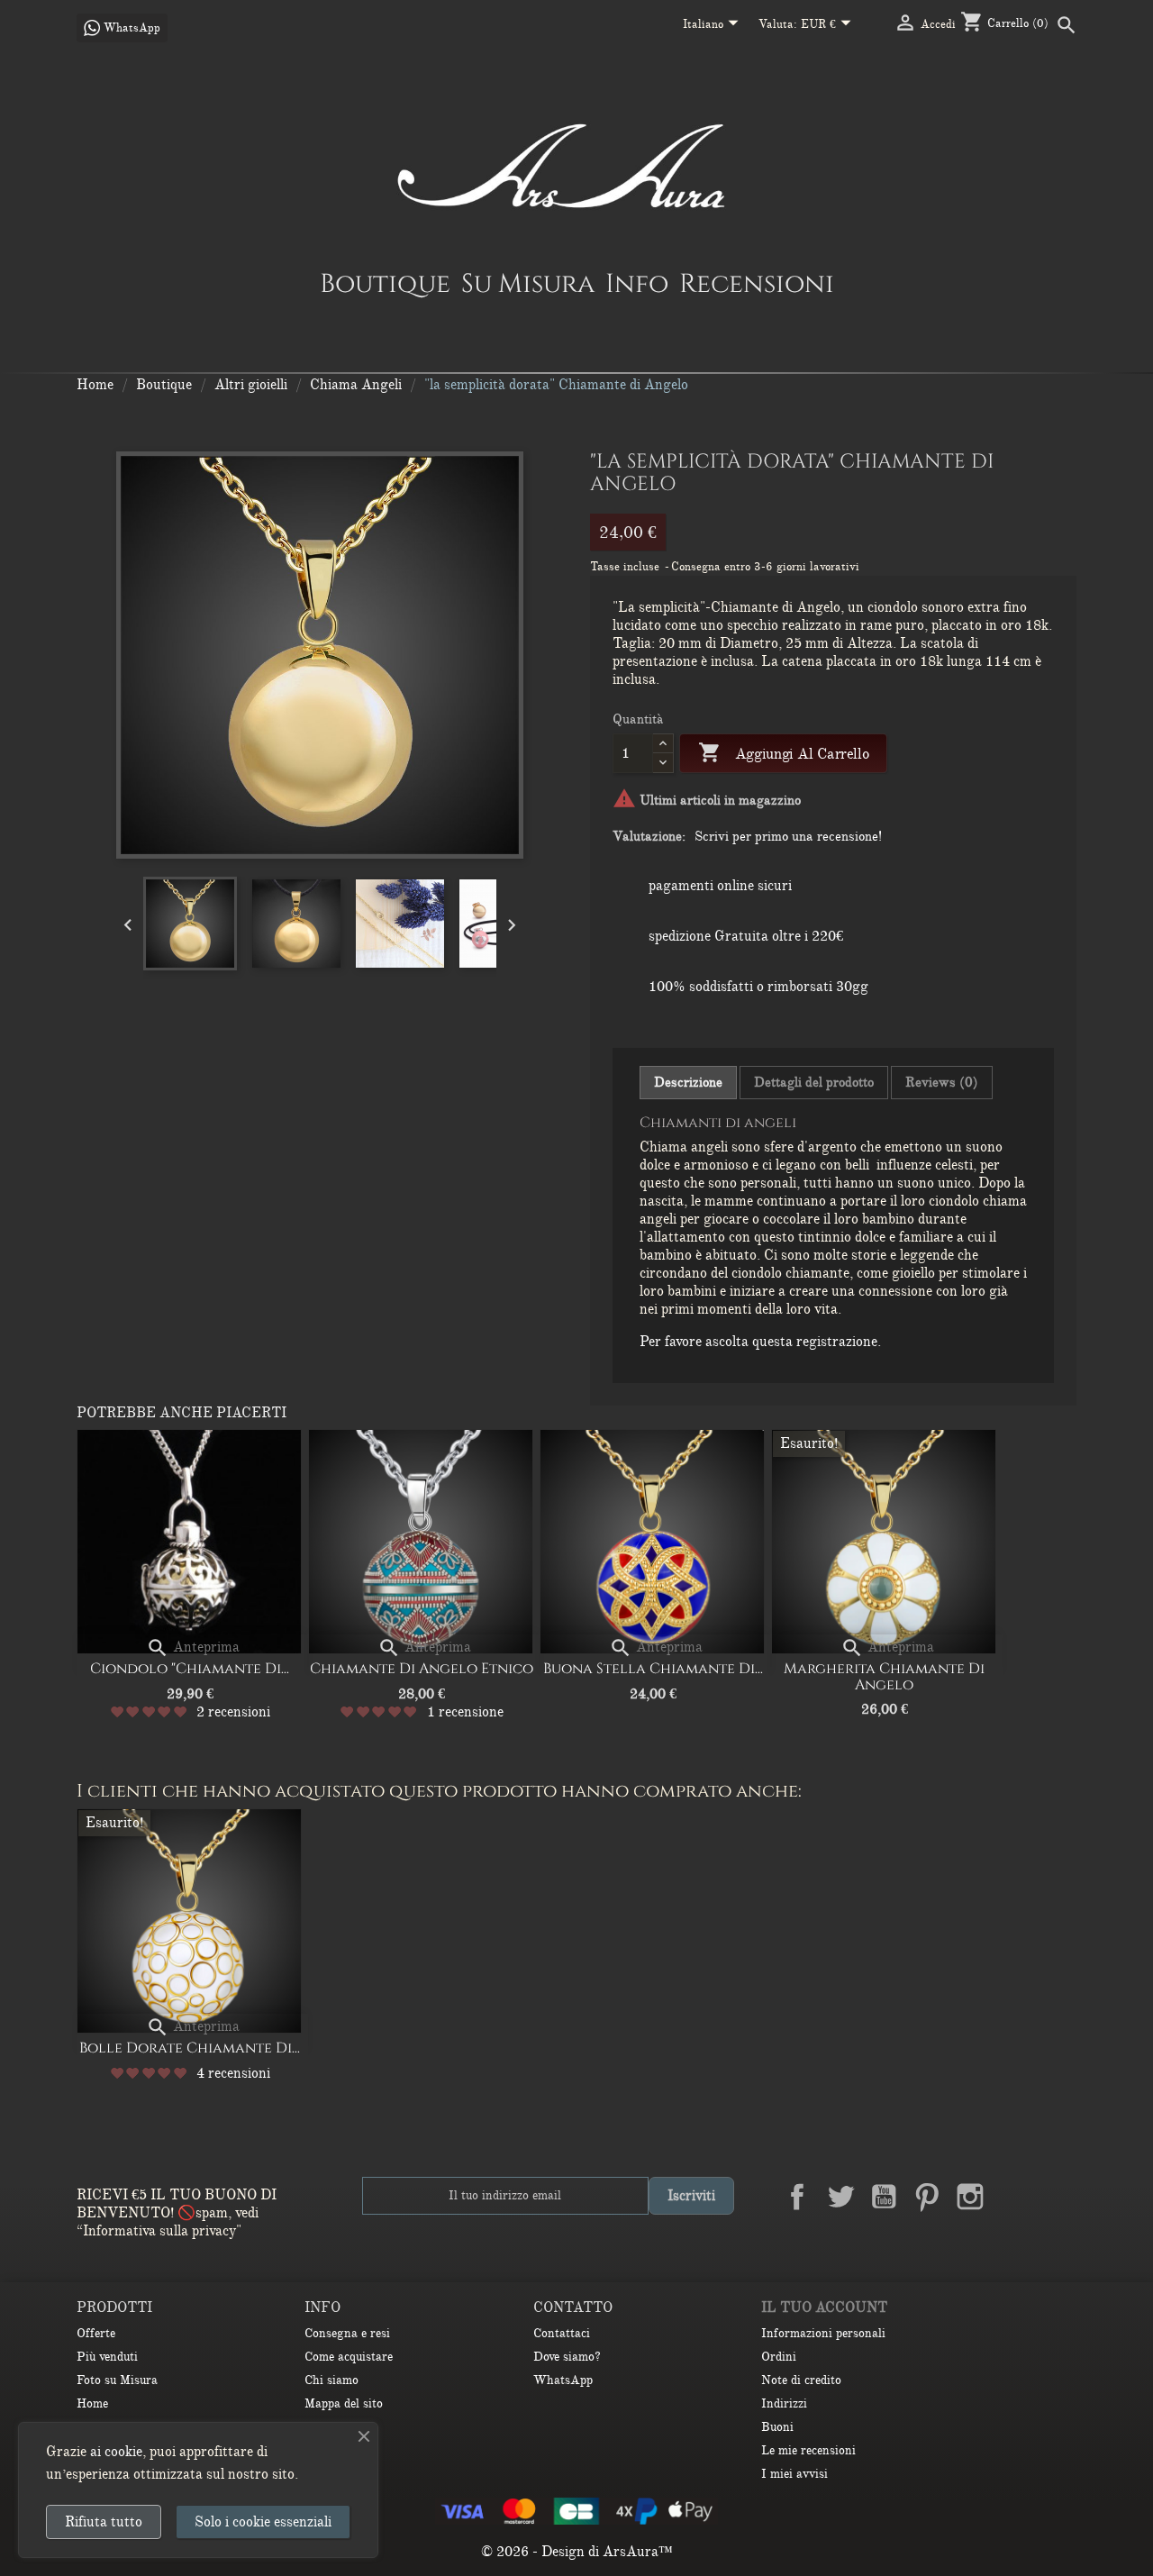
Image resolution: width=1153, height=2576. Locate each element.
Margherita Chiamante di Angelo (884, 1677)
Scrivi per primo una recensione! (788, 836)
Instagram (970, 2197)
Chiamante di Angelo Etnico (422, 1669)
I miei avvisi (794, 2474)
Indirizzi (784, 2403)
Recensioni (757, 283)
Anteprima (193, 1647)
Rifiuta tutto (104, 2522)
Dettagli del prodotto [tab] (814, 1082)
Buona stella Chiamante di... (653, 1669)
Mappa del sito (344, 2403)
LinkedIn (1013, 2197)
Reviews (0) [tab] (942, 1082)
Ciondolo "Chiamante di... (190, 1669)
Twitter (840, 2197)
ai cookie (116, 2452)
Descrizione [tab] (688, 1082)
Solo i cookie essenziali (263, 2522)
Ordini (779, 2357)
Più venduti (107, 2357)
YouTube (884, 2197)
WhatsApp (563, 2380)
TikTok (1057, 2197)
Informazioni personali (823, 2333)
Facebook (797, 2197)
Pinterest (927, 2197)
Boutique (385, 283)
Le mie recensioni (808, 2450)
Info (637, 283)
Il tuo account (824, 2307)
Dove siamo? (567, 2357)
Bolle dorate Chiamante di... (190, 2048)
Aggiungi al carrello (783, 752)
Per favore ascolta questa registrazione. (760, 1342)
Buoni (777, 2427)
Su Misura (528, 283)
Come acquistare (349, 2357)
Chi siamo (331, 2380)
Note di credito (801, 2380)
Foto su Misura (117, 2380)
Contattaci (562, 2333)
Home (92, 2403)
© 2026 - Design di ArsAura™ (577, 2552)
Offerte (96, 2333)
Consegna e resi (347, 2333)
